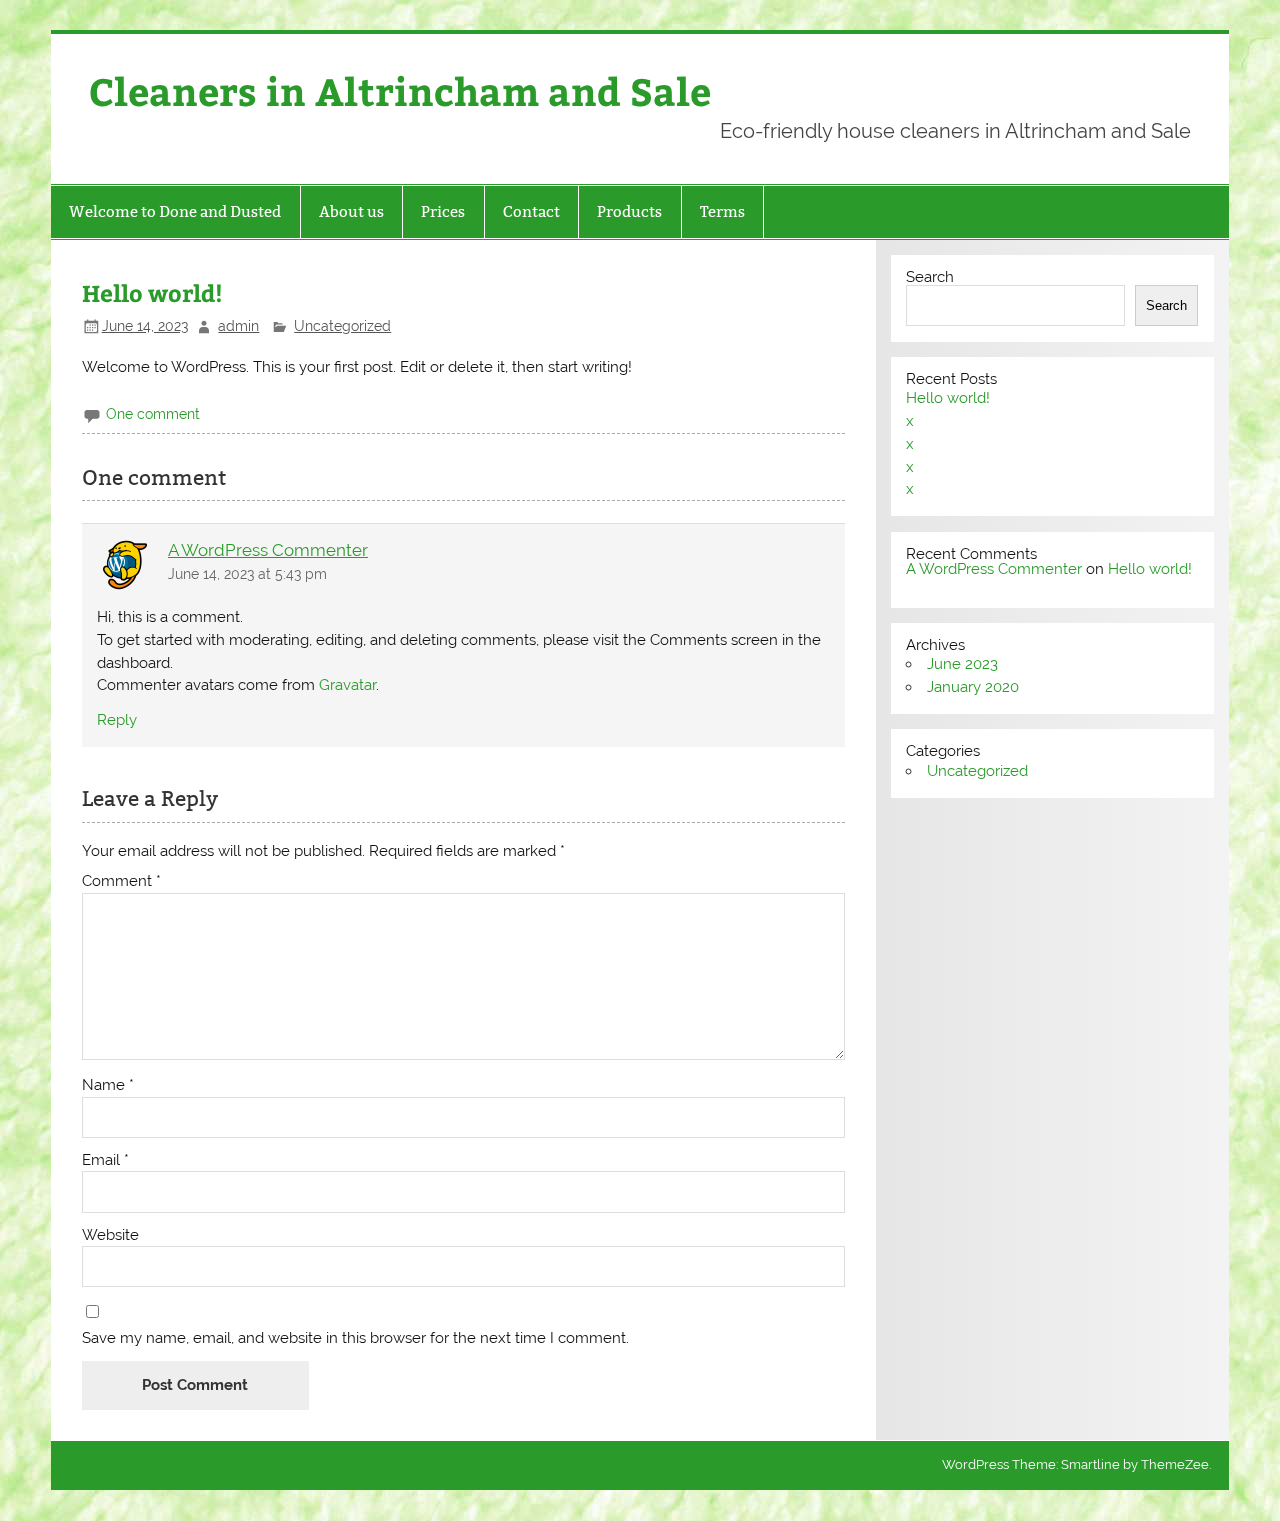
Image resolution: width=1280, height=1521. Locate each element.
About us (351, 211)
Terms (722, 211)
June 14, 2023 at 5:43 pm (247, 574)
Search (930, 277)
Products (629, 211)
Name (108, 1085)
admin (238, 326)
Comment (121, 881)
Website (110, 1235)
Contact (531, 211)
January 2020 (973, 687)
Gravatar (347, 685)
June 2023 (962, 664)
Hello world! (948, 398)
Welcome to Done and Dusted (175, 211)
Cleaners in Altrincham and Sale (400, 90)
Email (105, 1160)
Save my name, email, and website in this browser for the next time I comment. (355, 1338)
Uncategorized (342, 326)
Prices (443, 211)
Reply (117, 720)
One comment (153, 414)
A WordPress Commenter (268, 550)
